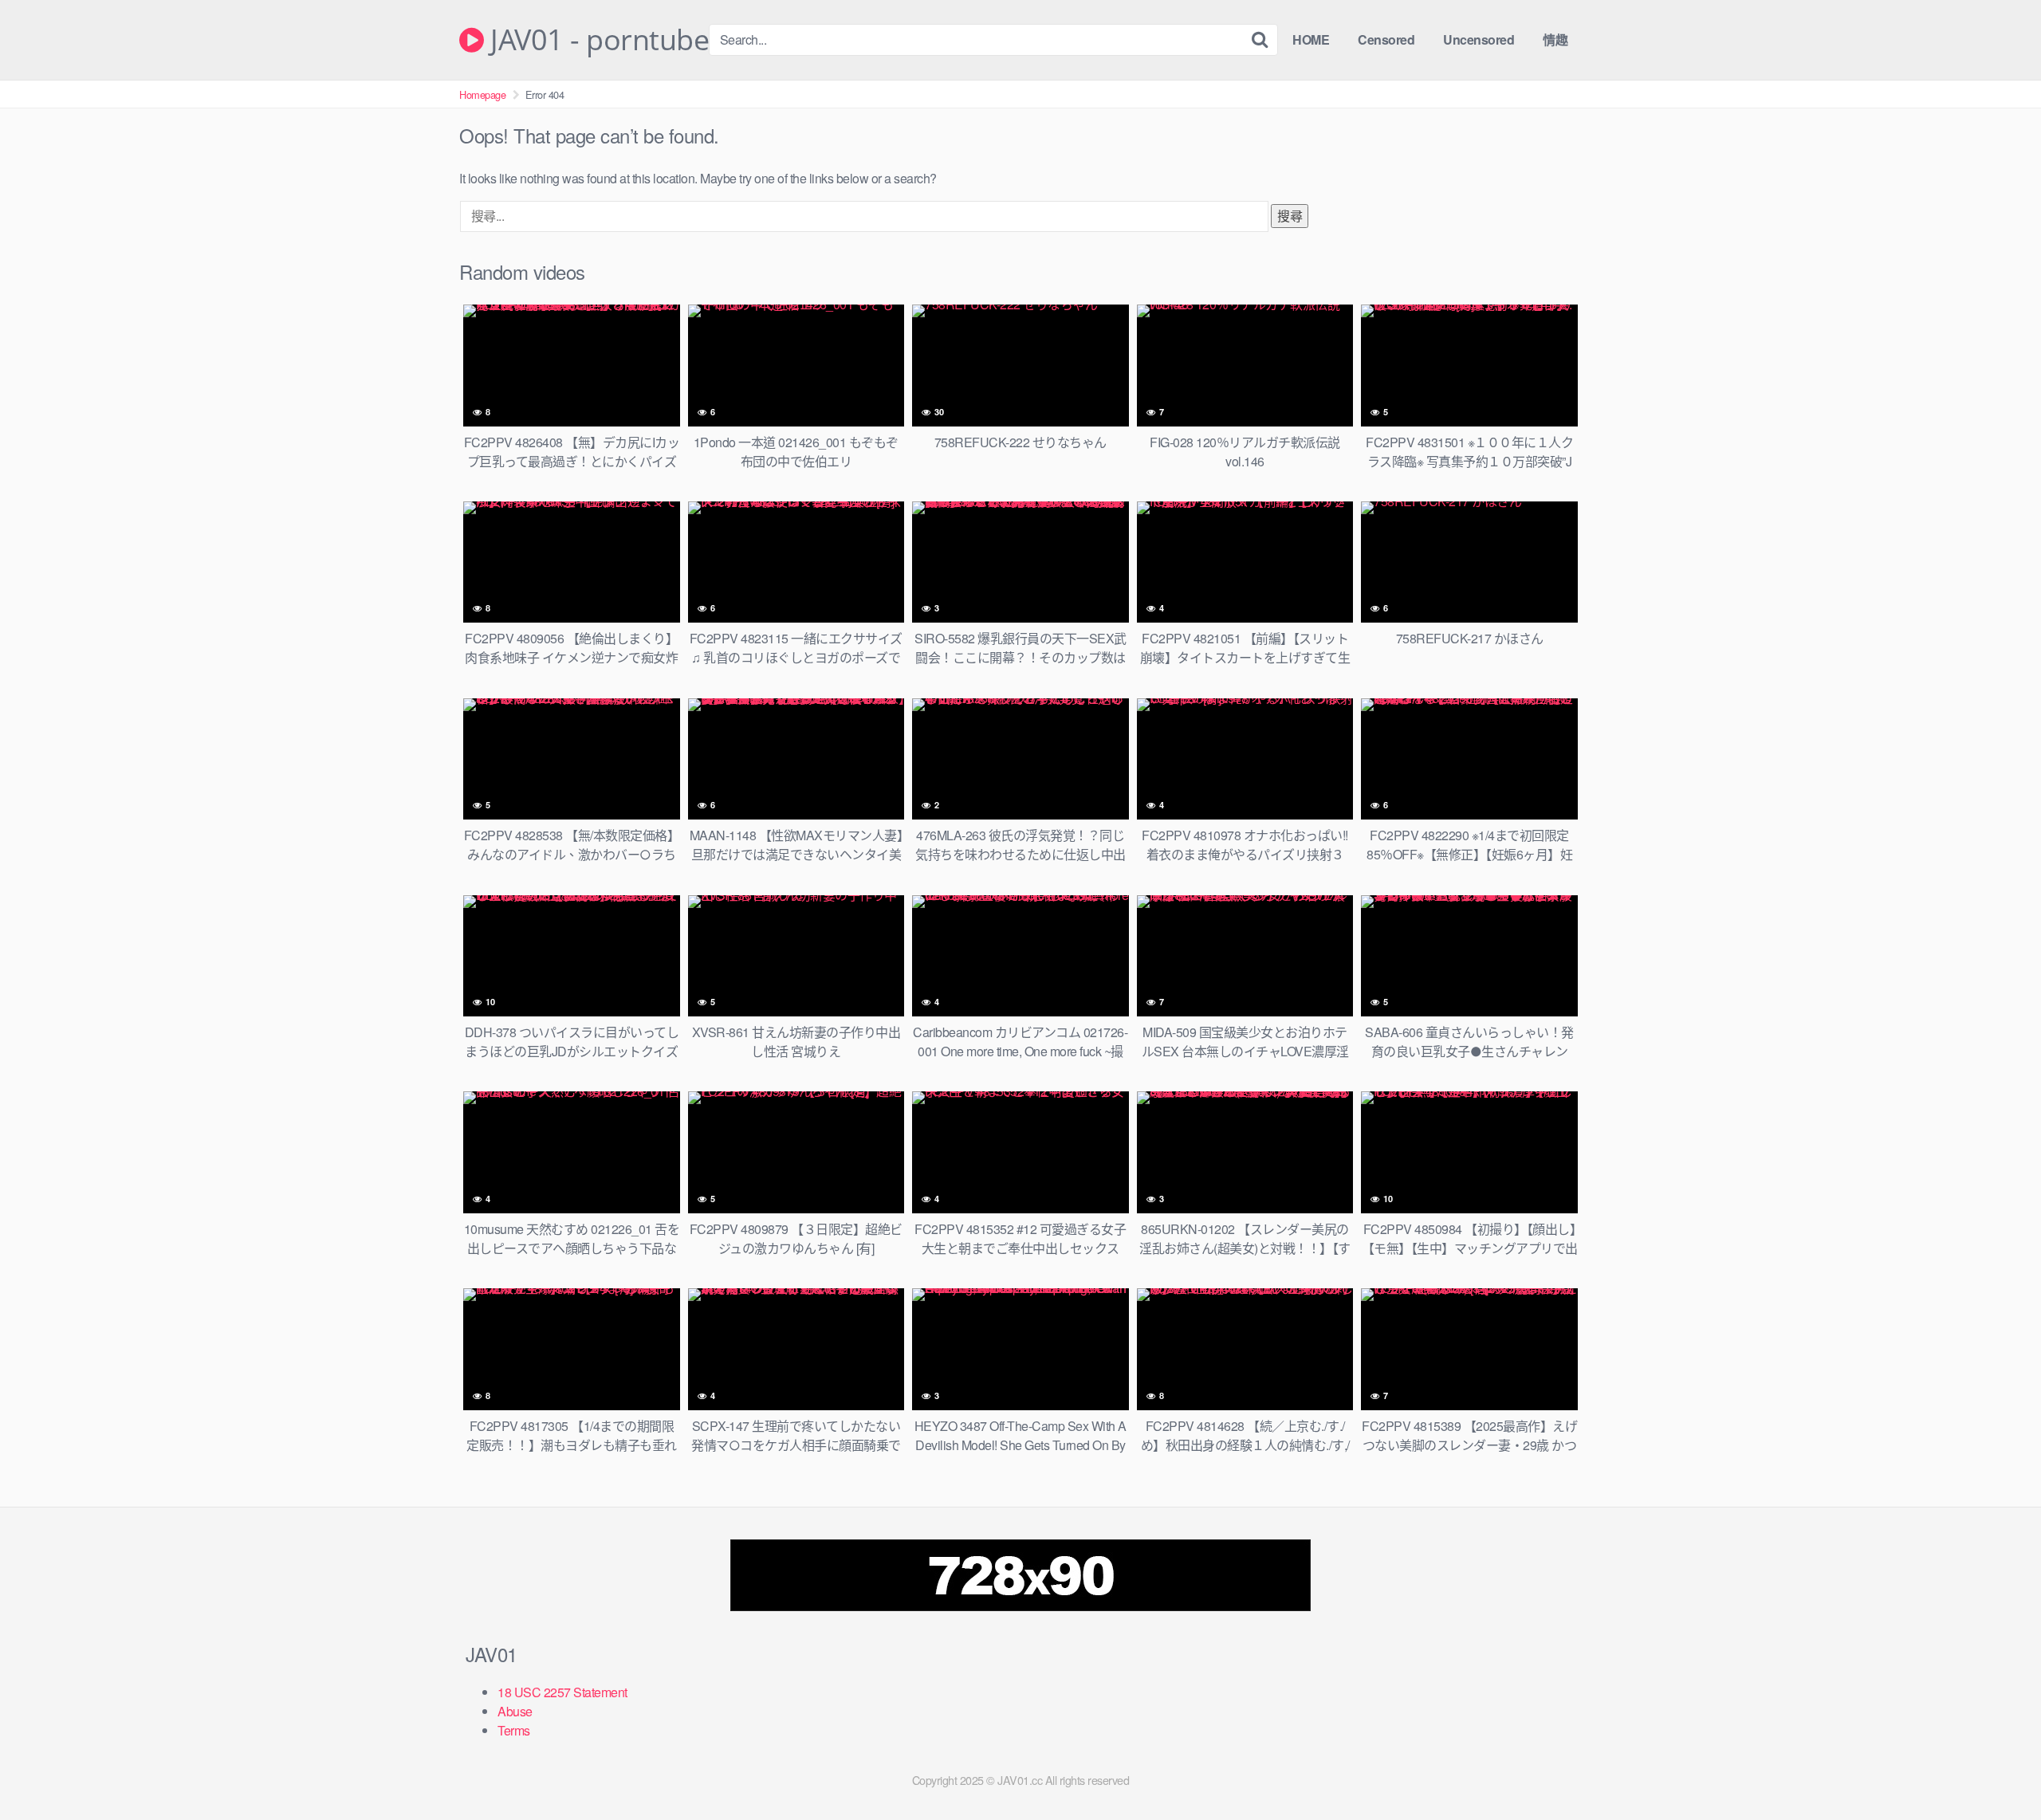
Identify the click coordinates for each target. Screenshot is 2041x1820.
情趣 (1555, 39)
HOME (1311, 39)
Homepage (482, 94)
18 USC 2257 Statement (562, 1692)
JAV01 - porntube (596, 40)
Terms (514, 1730)
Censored (1386, 39)
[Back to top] (1997, 1769)
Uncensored (1479, 39)
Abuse (515, 1711)
